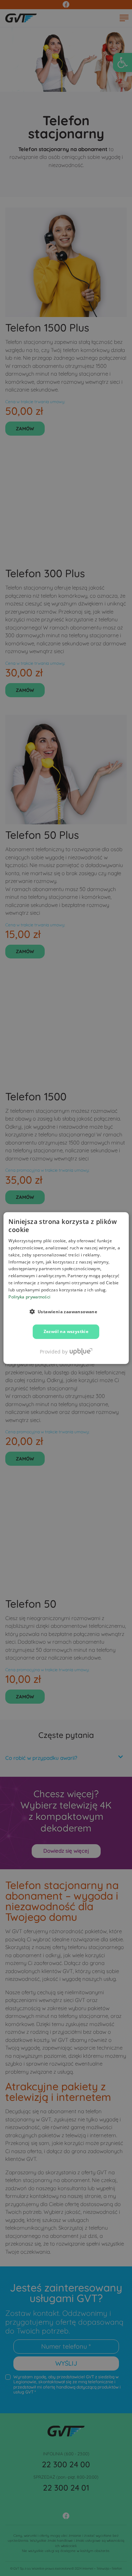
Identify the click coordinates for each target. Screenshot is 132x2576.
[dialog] (66, 1288)
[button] (66, 1311)
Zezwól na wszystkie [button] (66, 1331)
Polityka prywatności (29, 1296)
